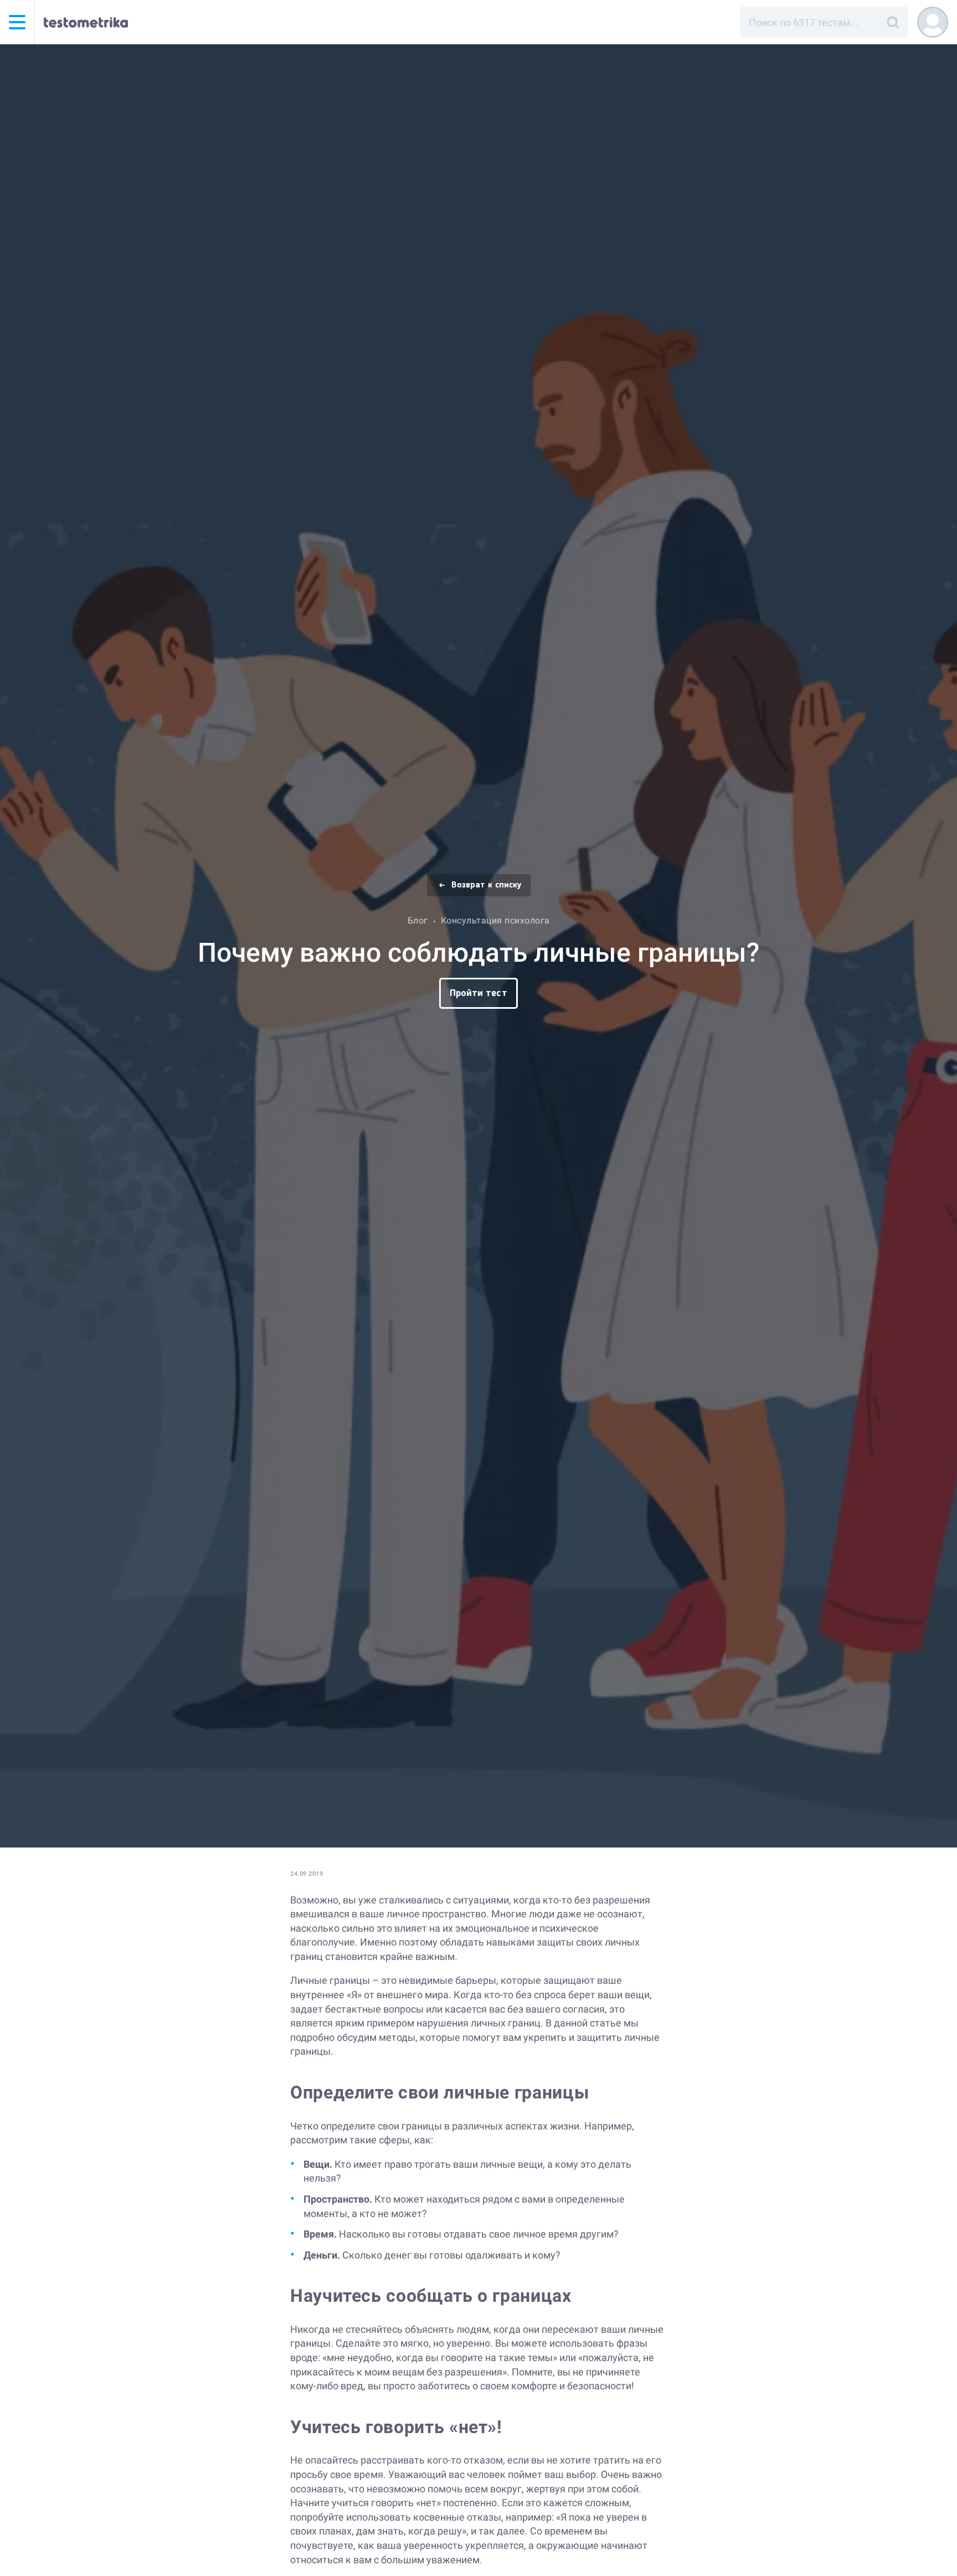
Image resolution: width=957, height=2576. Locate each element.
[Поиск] (893, 22)
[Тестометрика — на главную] (86, 22)
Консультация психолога (495, 920)
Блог (418, 920)
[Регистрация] (933, 22)
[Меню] (17, 22)
